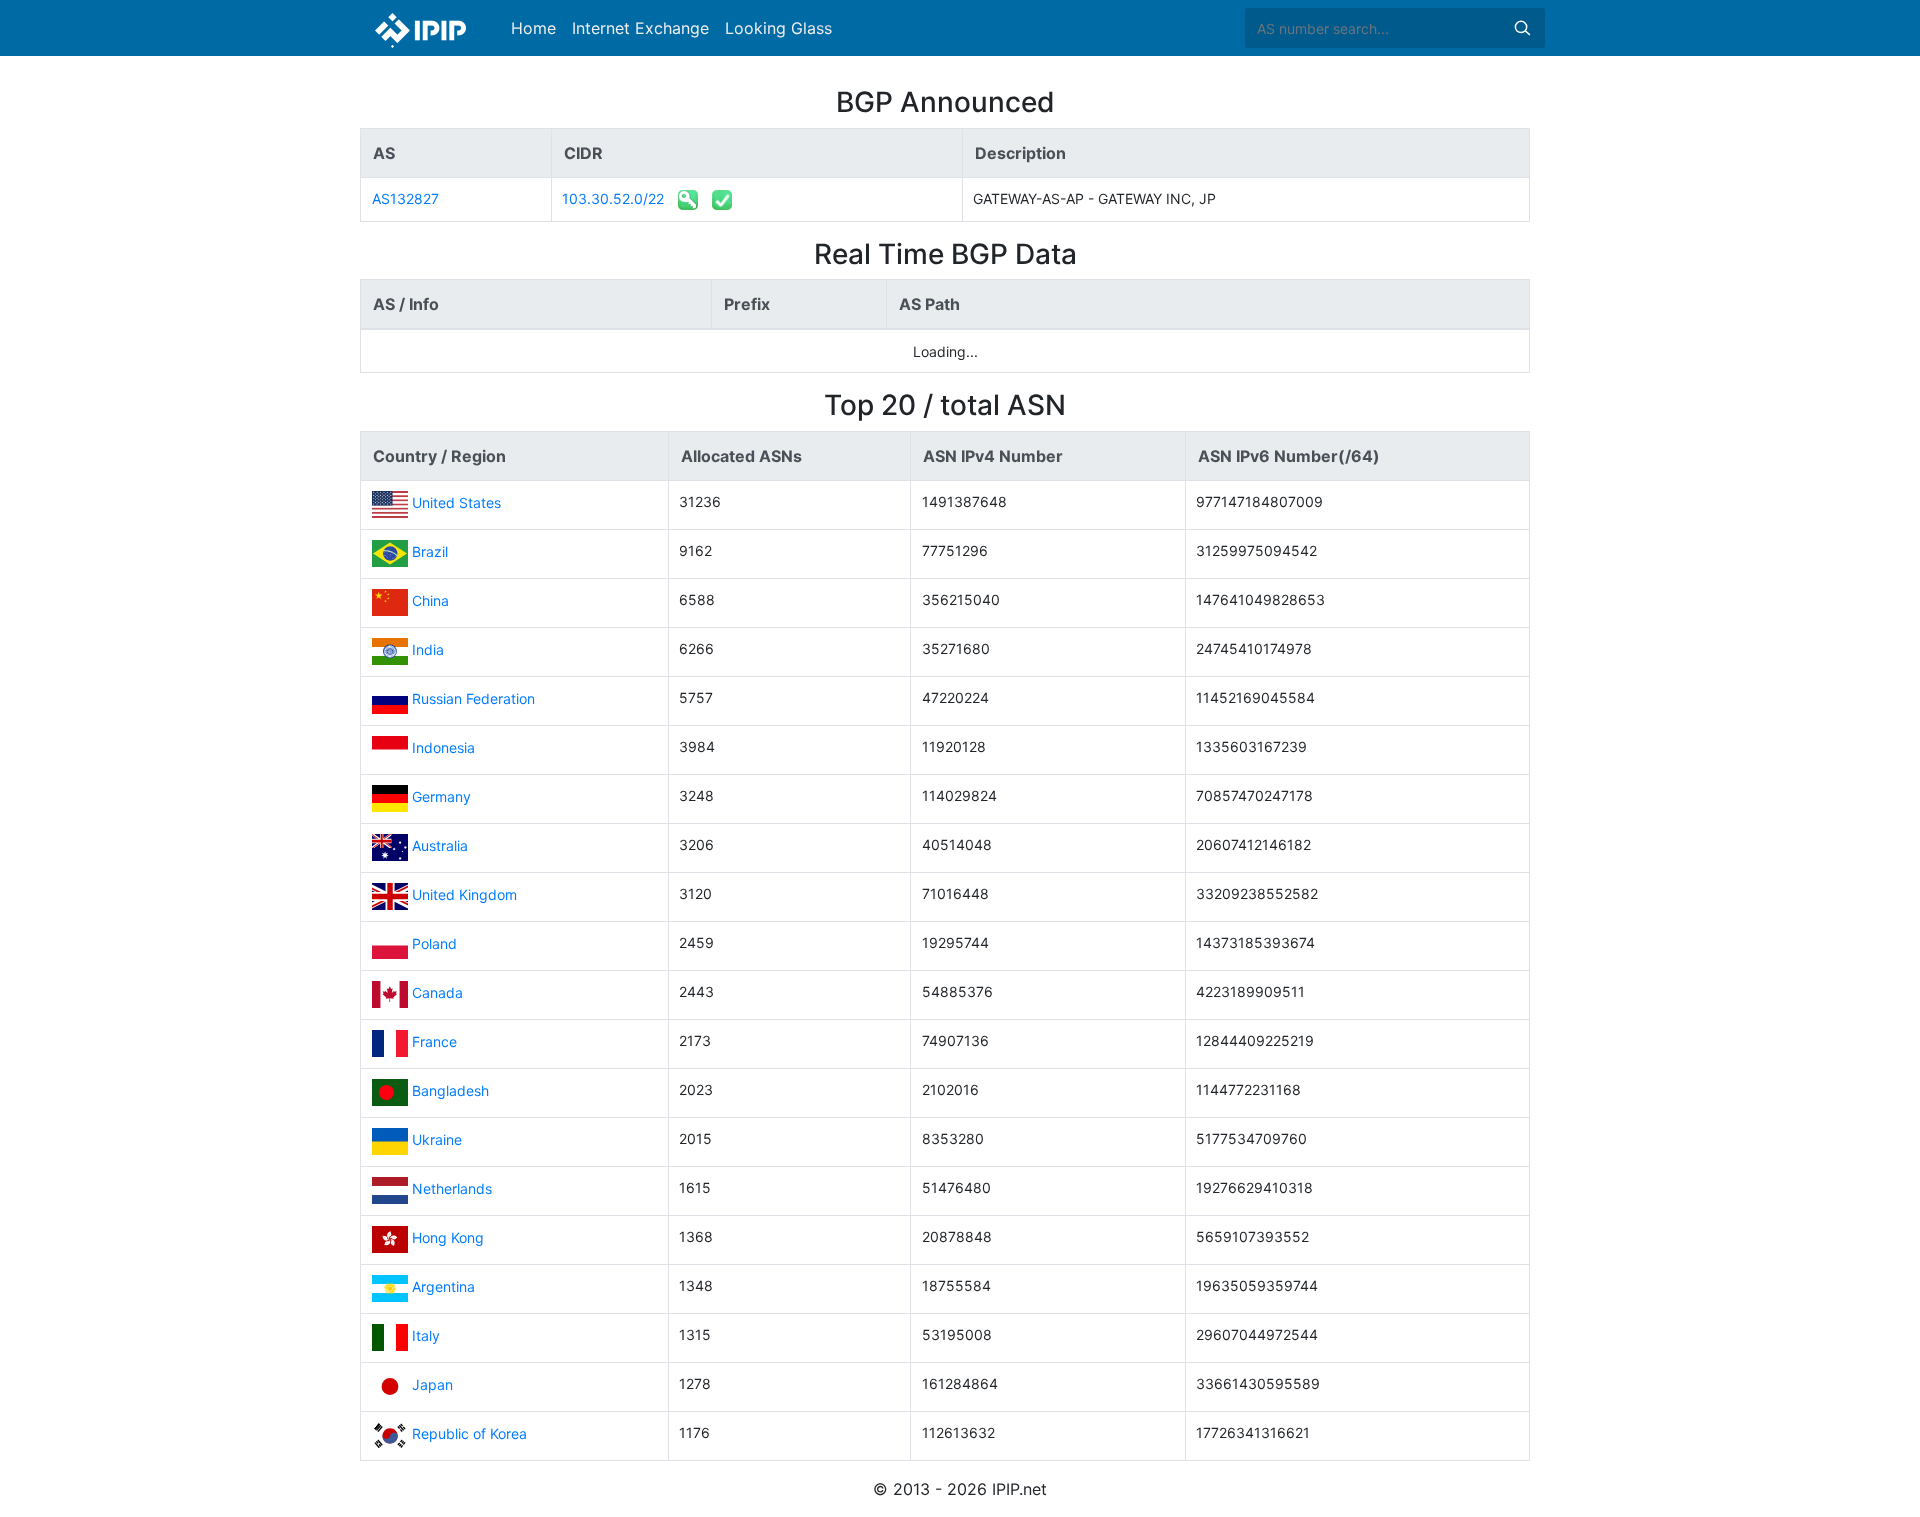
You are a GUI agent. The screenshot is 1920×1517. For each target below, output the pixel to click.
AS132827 (405, 198)
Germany (441, 797)
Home (533, 28)
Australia (440, 846)
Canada (437, 993)
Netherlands (452, 1189)
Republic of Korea (469, 1434)
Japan (432, 1385)
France (434, 1042)
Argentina (443, 1287)
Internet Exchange (640, 28)
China (430, 601)
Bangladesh (450, 1091)
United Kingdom (464, 895)
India (428, 650)
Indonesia (443, 748)
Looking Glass (778, 28)
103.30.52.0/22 (613, 198)
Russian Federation (473, 699)
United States (456, 503)
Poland (434, 944)
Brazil (430, 552)
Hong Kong (448, 1238)
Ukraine (437, 1140)
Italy (426, 1336)
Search (1522, 28)
